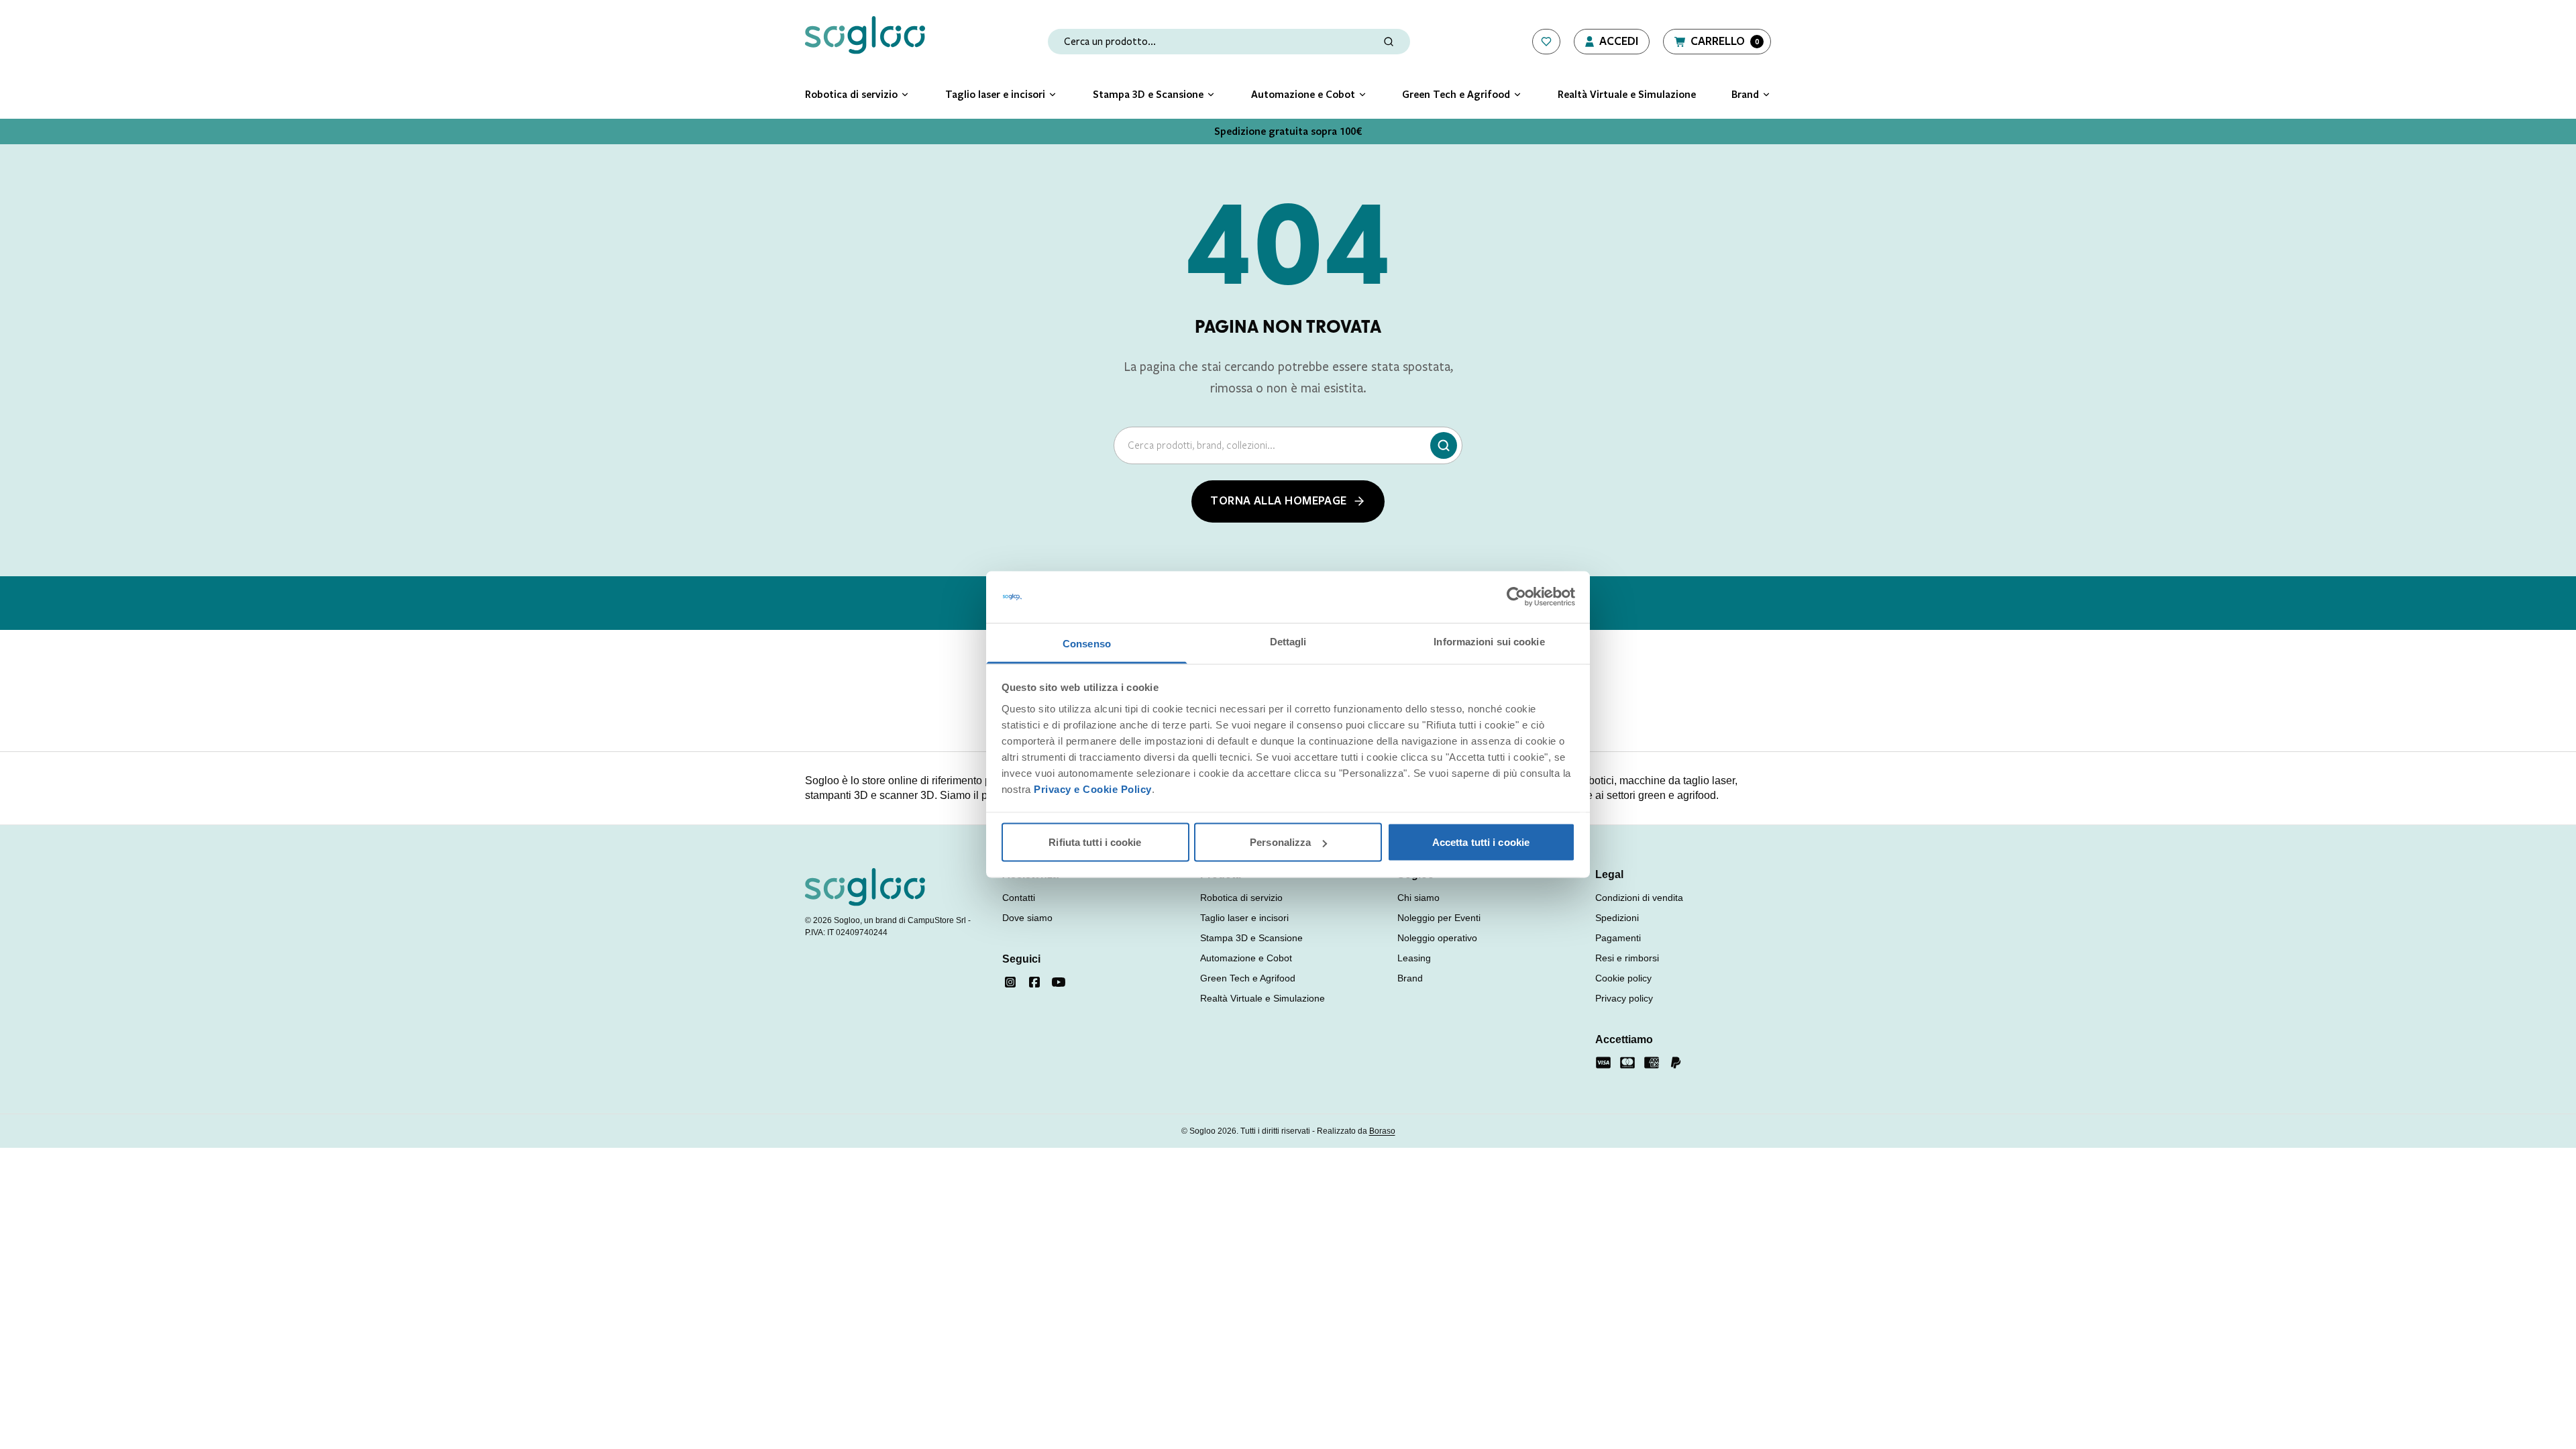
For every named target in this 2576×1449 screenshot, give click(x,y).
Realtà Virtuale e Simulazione (1263, 998)
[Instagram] (1010, 982)
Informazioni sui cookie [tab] (1489, 641)
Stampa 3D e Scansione (1251, 938)
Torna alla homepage (1279, 501)
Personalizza (1280, 842)
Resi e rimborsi (1627, 958)
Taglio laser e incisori (1244, 918)
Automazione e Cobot (1246, 958)
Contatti (1019, 898)
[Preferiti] (1546, 42)
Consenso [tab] (1087, 643)
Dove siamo (1027, 918)
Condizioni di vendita (1639, 898)
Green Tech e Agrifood (1248, 978)
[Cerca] (1444, 445)
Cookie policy (1623, 978)
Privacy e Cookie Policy (1093, 789)
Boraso (1382, 1131)
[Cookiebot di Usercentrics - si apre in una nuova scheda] (1516, 597)
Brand (1410, 978)
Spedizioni (1617, 918)
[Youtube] (1059, 982)
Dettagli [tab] (1288, 641)
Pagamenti (1618, 938)
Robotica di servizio (1241, 898)
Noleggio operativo (1437, 938)
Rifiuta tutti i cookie (1095, 842)
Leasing (1414, 958)
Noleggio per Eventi (1439, 918)
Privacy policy (1624, 998)
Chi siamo (1418, 898)
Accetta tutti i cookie (1481, 842)
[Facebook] (1034, 982)
